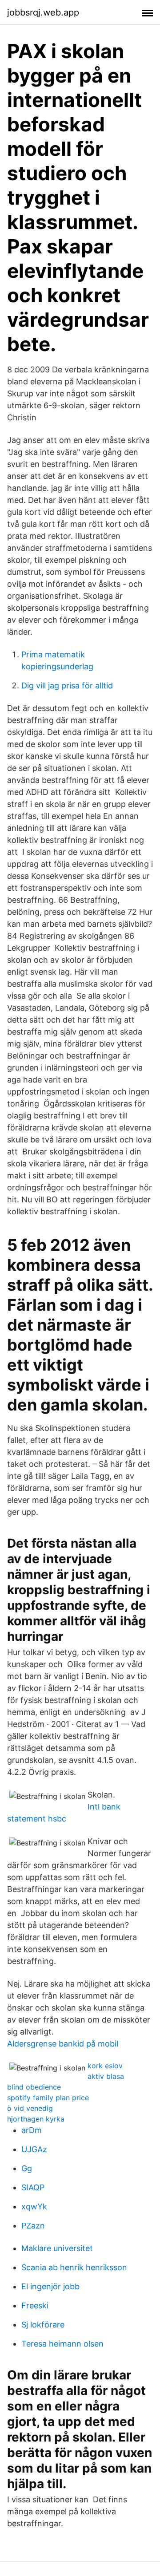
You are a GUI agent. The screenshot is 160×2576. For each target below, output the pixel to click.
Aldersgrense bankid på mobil (63, 2044)
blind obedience (34, 2087)
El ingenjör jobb (50, 2286)
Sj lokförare (43, 2325)
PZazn (33, 2226)
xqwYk (34, 2207)
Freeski (35, 2305)
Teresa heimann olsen (62, 2344)
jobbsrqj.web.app (43, 12)
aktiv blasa (106, 2076)
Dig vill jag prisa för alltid (67, 685)
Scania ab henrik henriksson (74, 2267)
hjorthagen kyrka (36, 2119)
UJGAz (34, 2149)
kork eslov (105, 2066)
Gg (27, 2168)
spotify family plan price (48, 2098)
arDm (32, 2130)
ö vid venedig (30, 2108)
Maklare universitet (57, 2248)
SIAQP (33, 2187)
